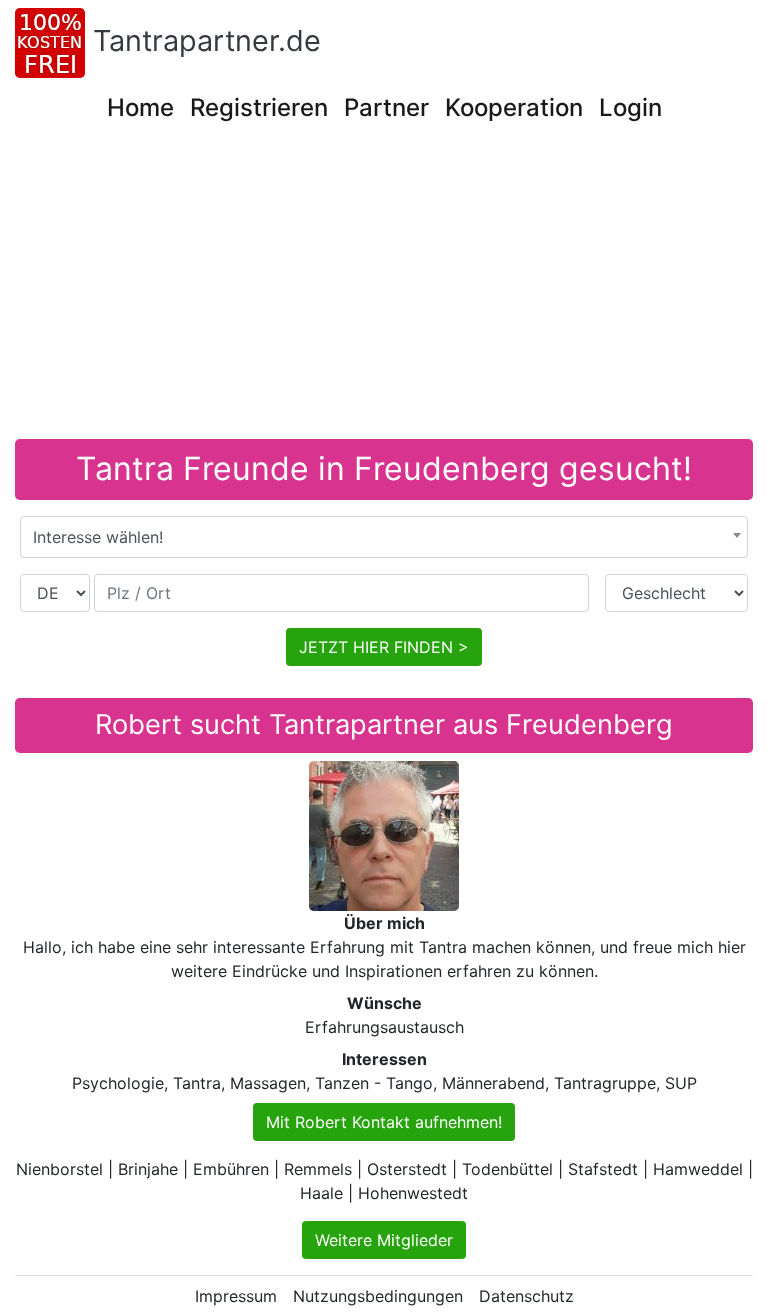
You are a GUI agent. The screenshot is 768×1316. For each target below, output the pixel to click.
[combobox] (384, 537)
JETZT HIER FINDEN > (384, 647)
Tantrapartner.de (207, 40)
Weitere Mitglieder (384, 1240)
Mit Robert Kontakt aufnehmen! (384, 1122)
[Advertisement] (384, 289)
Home (140, 107)
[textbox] (384, 537)
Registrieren (259, 107)
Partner (386, 107)
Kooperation (514, 107)
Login (630, 107)
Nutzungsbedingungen (378, 1296)
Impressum (236, 1296)
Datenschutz (526, 1296)
